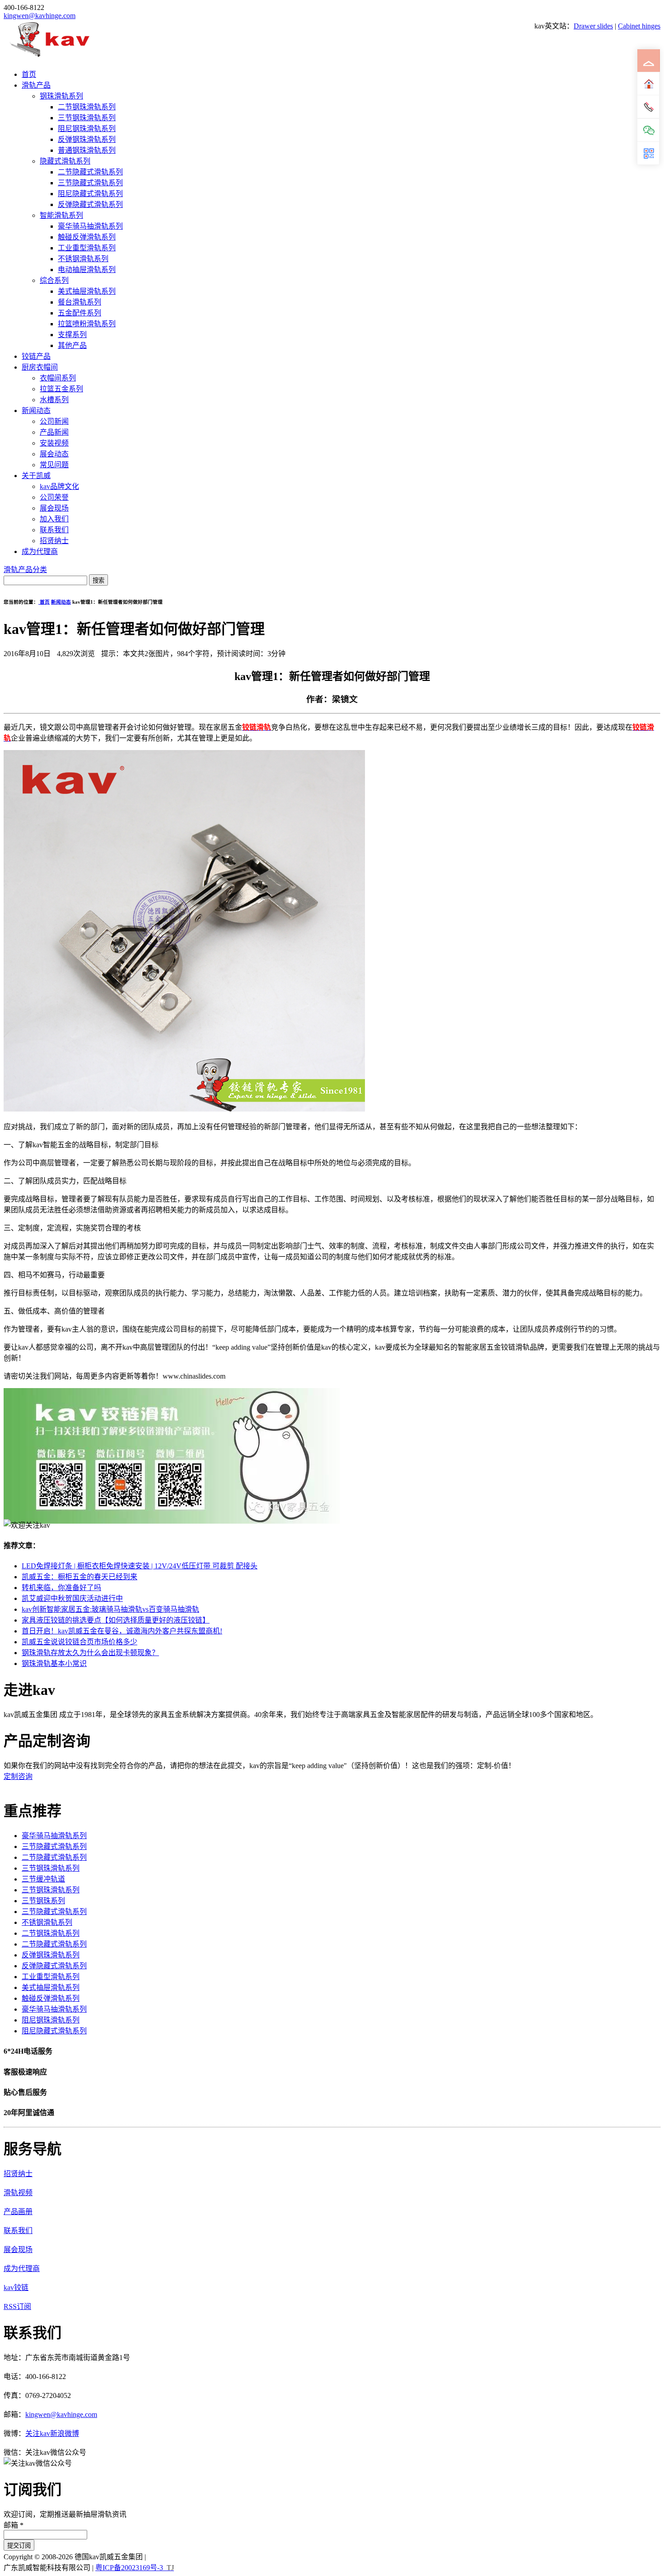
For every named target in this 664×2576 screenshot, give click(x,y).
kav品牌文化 (59, 486)
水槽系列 (54, 400)
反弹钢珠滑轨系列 (87, 139)
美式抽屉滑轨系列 (87, 291)
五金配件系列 (79, 313)
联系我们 (54, 530)
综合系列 (54, 280)
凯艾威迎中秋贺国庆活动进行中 (72, 1598)
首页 (29, 74)
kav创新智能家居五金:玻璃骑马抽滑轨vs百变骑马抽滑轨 (110, 1609)
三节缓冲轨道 (43, 1879)
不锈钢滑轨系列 (83, 259)
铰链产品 (36, 356)
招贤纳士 (54, 541)
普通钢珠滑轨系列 (87, 150)
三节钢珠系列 (43, 1901)
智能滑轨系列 (61, 215)
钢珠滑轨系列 (61, 96)
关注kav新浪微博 (52, 2433)
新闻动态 (36, 411)
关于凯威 (36, 476)
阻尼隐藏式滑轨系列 (90, 194)
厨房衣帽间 (40, 367)
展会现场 (54, 508)
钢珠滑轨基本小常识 (54, 1663)
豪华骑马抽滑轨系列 (90, 226)
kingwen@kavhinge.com (40, 16)
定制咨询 (18, 1776)
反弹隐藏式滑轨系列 (90, 204)
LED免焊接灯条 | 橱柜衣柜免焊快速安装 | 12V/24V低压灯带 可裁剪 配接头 (140, 1566)
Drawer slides (593, 26)
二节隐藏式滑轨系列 (90, 172)
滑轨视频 (18, 2193)
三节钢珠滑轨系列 (87, 118)
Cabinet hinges (639, 26)
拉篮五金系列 (61, 389)
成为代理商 (40, 551)
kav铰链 (16, 2287)
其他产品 (72, 345)
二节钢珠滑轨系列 (87, 107)
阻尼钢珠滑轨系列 (87, 129)
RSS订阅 (17, 2306)
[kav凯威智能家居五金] (49, 57)
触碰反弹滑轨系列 (87, 237)
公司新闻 (54, 421)
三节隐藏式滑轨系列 (90, 183)
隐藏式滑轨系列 (65, 161)
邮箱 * (14, 2525)
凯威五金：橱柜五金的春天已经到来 (79, 1577)
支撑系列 (72, 335)
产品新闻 (54, 432)
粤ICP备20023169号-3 (129, 2568)
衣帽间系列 (58, 378)
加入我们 (54, 519)
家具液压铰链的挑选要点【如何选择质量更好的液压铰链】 (116, 1620)
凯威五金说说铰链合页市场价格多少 (79, 1642)
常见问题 (54, 465)
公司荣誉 (54, 497)
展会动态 (54, 454)
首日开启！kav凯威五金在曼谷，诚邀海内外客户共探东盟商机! (122, 1631)
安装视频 (54, 443)
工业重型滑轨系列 (87, 248)
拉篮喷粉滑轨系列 (87, 324)
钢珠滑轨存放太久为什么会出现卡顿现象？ (90, 1653)
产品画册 (18, 2212)
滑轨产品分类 (25, 570)
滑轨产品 (36, 85)
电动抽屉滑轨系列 (87, 270)
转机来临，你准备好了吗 (61, 1588)
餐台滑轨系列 (79, 302)
